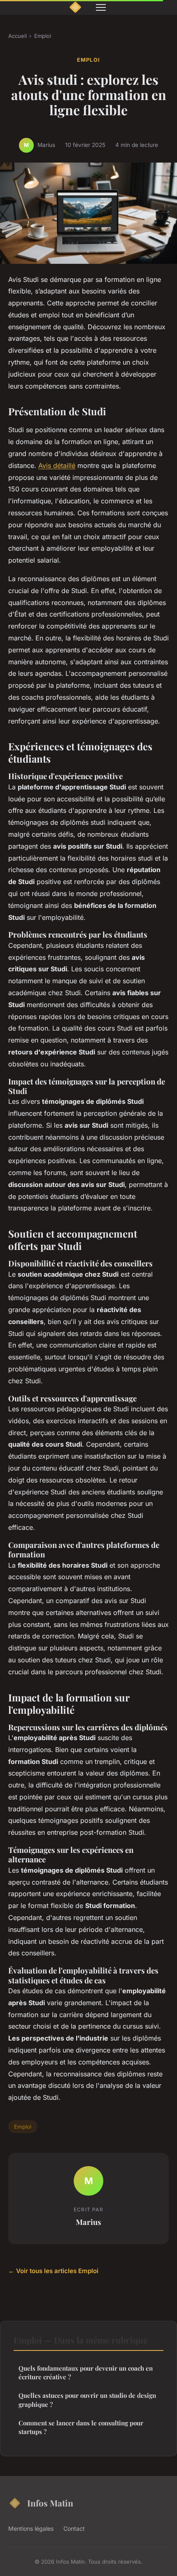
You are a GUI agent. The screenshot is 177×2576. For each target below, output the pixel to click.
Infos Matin (50, 2503)
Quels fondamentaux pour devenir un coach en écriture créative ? (86, 2372)
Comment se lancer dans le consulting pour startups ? (81, 2427)
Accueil (17, 36)
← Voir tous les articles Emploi (53, 2271)
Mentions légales (31, 2528)
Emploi (43, 36)
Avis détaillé (57, 465)
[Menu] (101, 7)
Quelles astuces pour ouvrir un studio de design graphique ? (87, 2400)
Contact (74, 2528)
